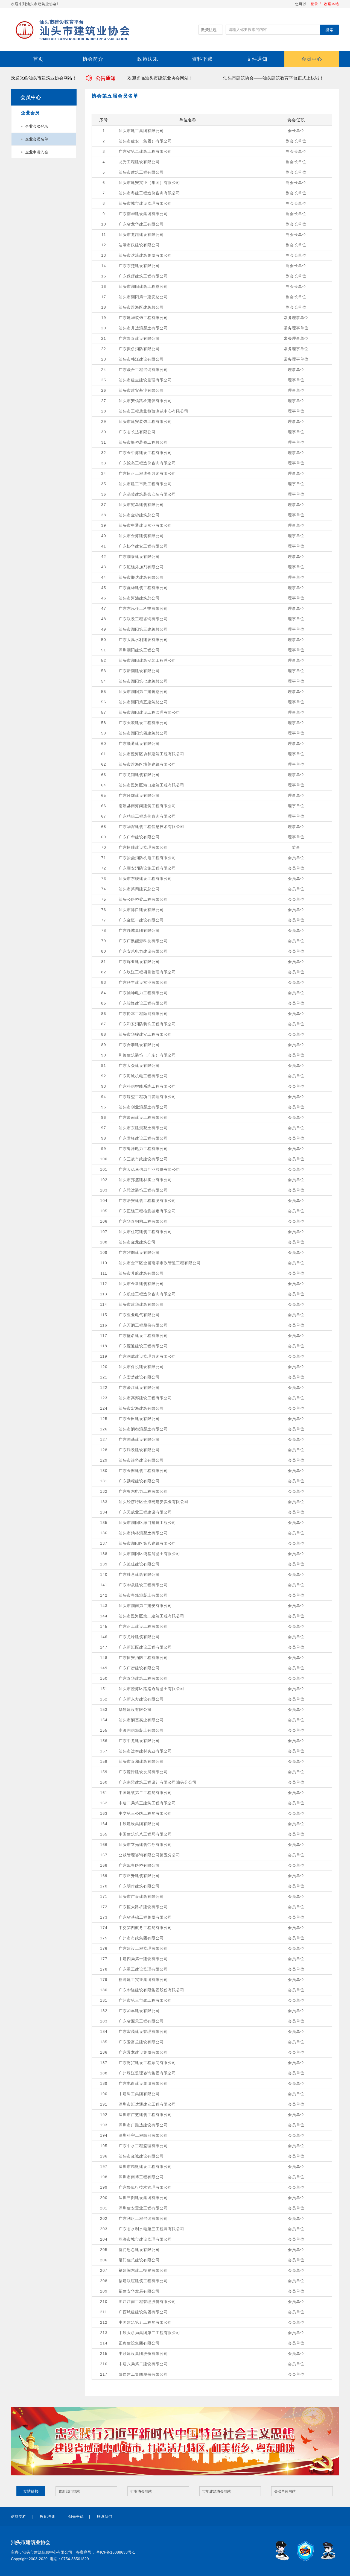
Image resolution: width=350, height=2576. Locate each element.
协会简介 (93, 59)
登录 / (316, 4)
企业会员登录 (37, 126)
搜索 (329, 30)
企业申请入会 (37, 152)
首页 (38, 59)
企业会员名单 (37, 139)
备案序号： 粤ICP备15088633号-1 (106, 2552)
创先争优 (76, 2517)
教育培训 (47, 2517)
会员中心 (312, 59)
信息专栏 (19, 2517)
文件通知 (257, 59)
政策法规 (148, 59)
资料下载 (202, 59)
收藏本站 (331, 4)
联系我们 (105, 2517)
